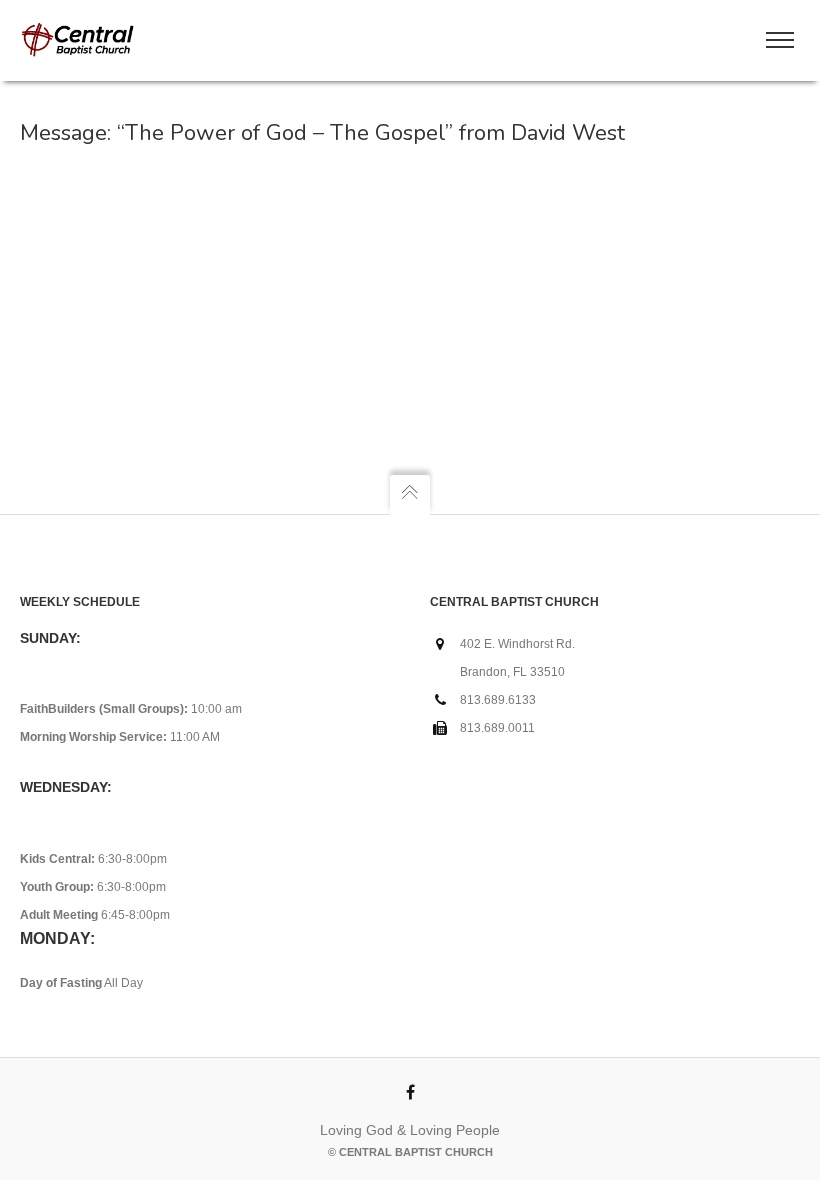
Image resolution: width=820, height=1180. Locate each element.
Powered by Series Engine (566, 208)
